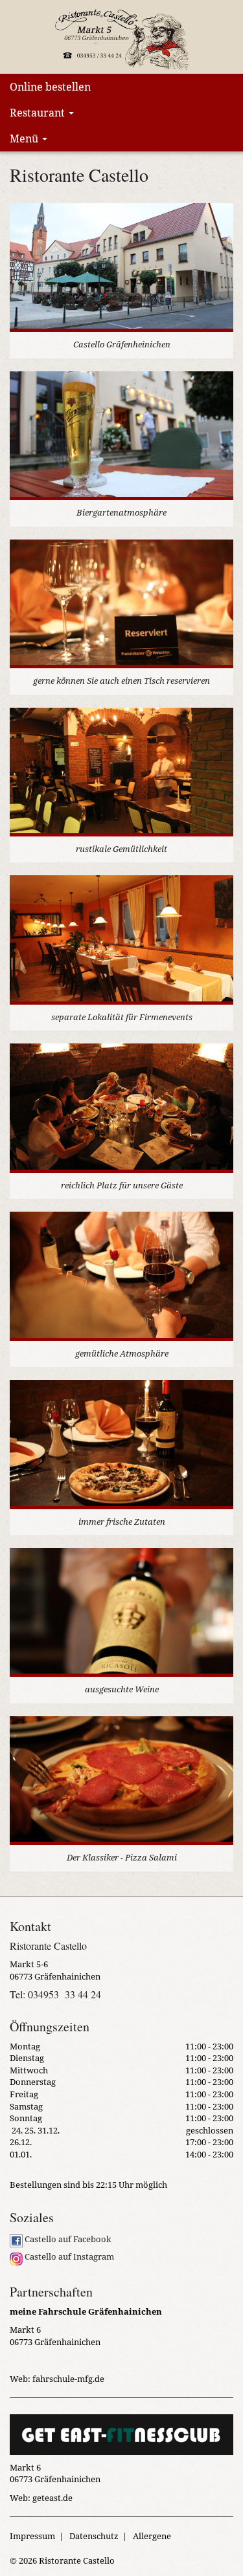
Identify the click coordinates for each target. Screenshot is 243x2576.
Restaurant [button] (39, 113)
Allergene (152, 2536)
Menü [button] (25, 138)
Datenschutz (94, 2536)
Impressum (32, 2536)
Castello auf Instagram (68, 2256)
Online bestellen (50, 87)
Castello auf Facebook (67, 2239)
